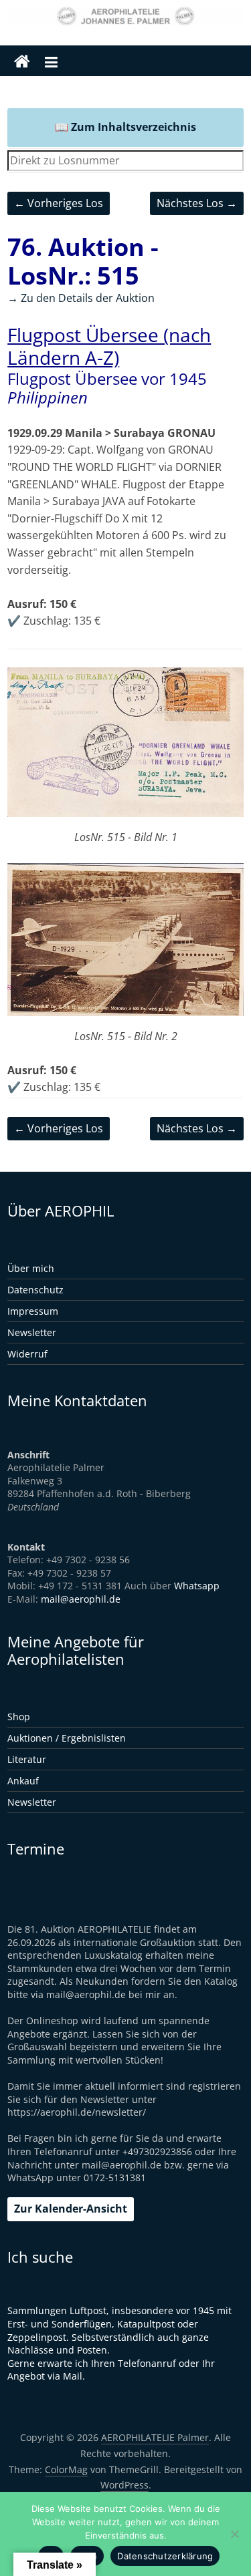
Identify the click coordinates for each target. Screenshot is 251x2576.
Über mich (31, 1268)
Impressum (33, 1311)
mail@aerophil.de (81, 1599)
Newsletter (32, 1332)
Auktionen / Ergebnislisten (67, 1738)
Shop (19, 1717)
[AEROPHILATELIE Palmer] (22, 62)
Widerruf (27, 1354)
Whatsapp (197, 1586)
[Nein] (234, 2534)
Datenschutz (35, 1290)
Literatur (27, 1759)
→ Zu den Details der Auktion (81, 298)
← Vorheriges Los (59, 203)
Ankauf (23, 1781)
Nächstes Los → (197, 203)
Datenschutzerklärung (165, 2556)
